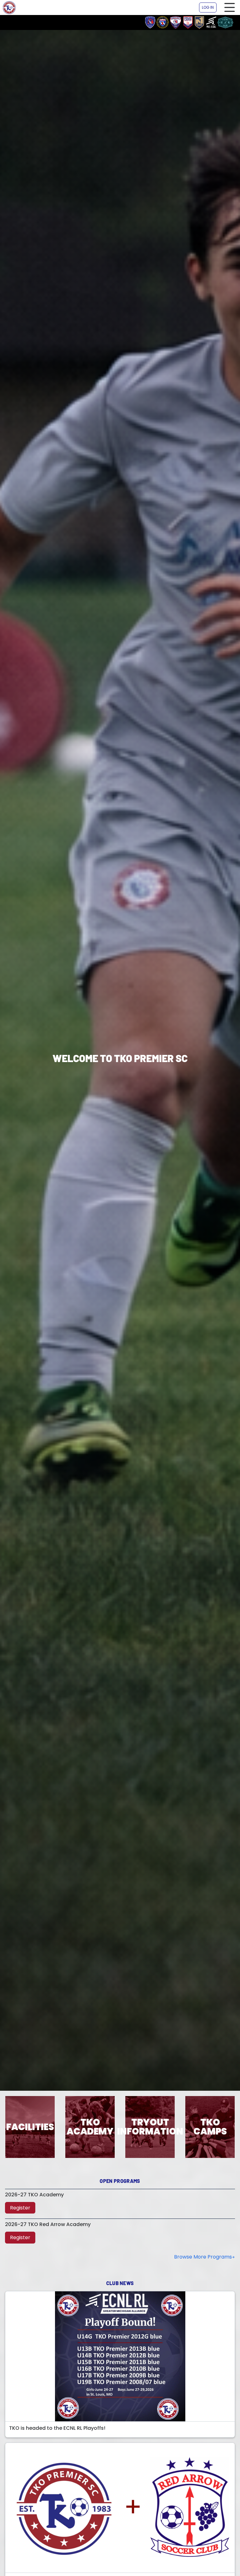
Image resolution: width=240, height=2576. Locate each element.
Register (20, 2208)
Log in (208, 7)
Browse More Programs (203, 2257)
